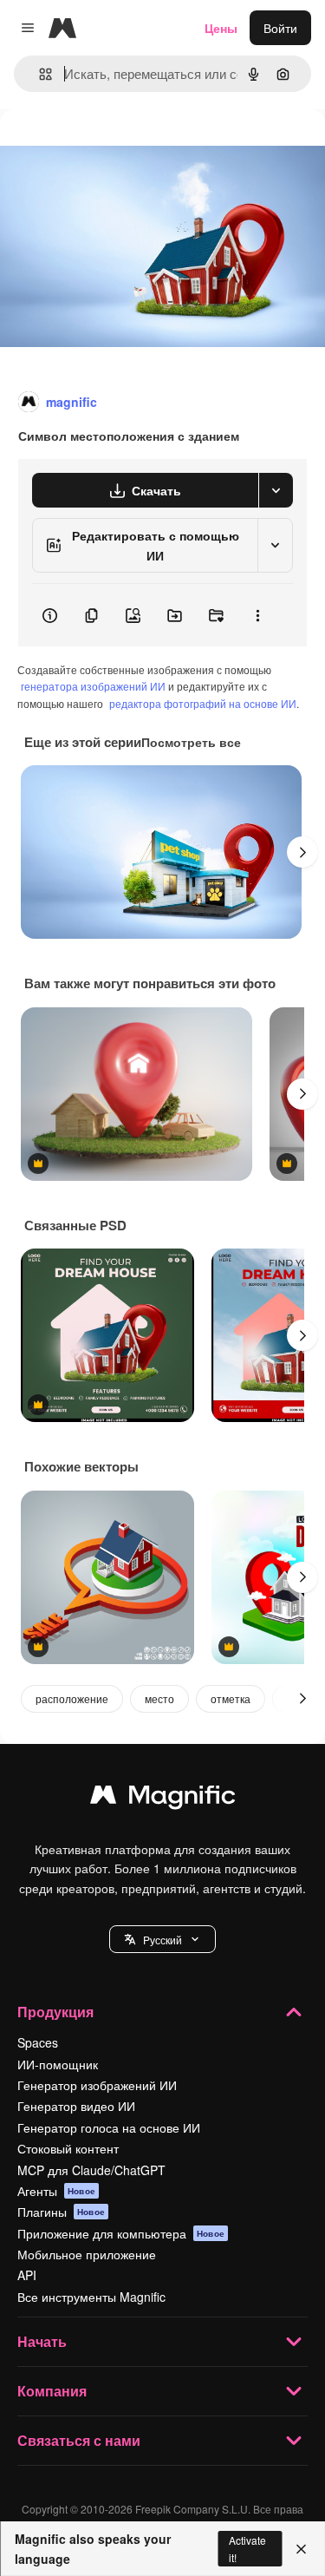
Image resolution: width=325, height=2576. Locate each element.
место (159, 1698)
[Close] (301, 2549)
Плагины (61, 2212)
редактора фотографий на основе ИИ (203, 703)
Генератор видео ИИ (76, 2106)
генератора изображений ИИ (93, 686)
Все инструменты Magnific (91, 2297)
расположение (72, 1698)
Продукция (55, 2012)
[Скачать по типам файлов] (276, 490)
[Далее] (302, 852)
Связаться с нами (79, 2440)
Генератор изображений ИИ (97, 2085)
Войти (280, 28)
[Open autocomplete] (39, 74)
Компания (52, 2391)
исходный (116, 149)
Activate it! (247, 2548)
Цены (221, 28)
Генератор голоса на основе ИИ (109, 2127)
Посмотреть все (191, 742)
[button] (162, 1939)
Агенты (56, 2191)
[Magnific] (163, 1799)
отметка (231, 1698)
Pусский (162, 1940)
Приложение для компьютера (121, 2233)
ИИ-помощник (58, 2064)
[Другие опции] (257, 615)
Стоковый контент (68, 2148)
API (27, 2275)
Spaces (38, 2042)
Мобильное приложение (87, 2254)
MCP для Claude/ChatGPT (91, 2170)
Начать (42, 2341)
